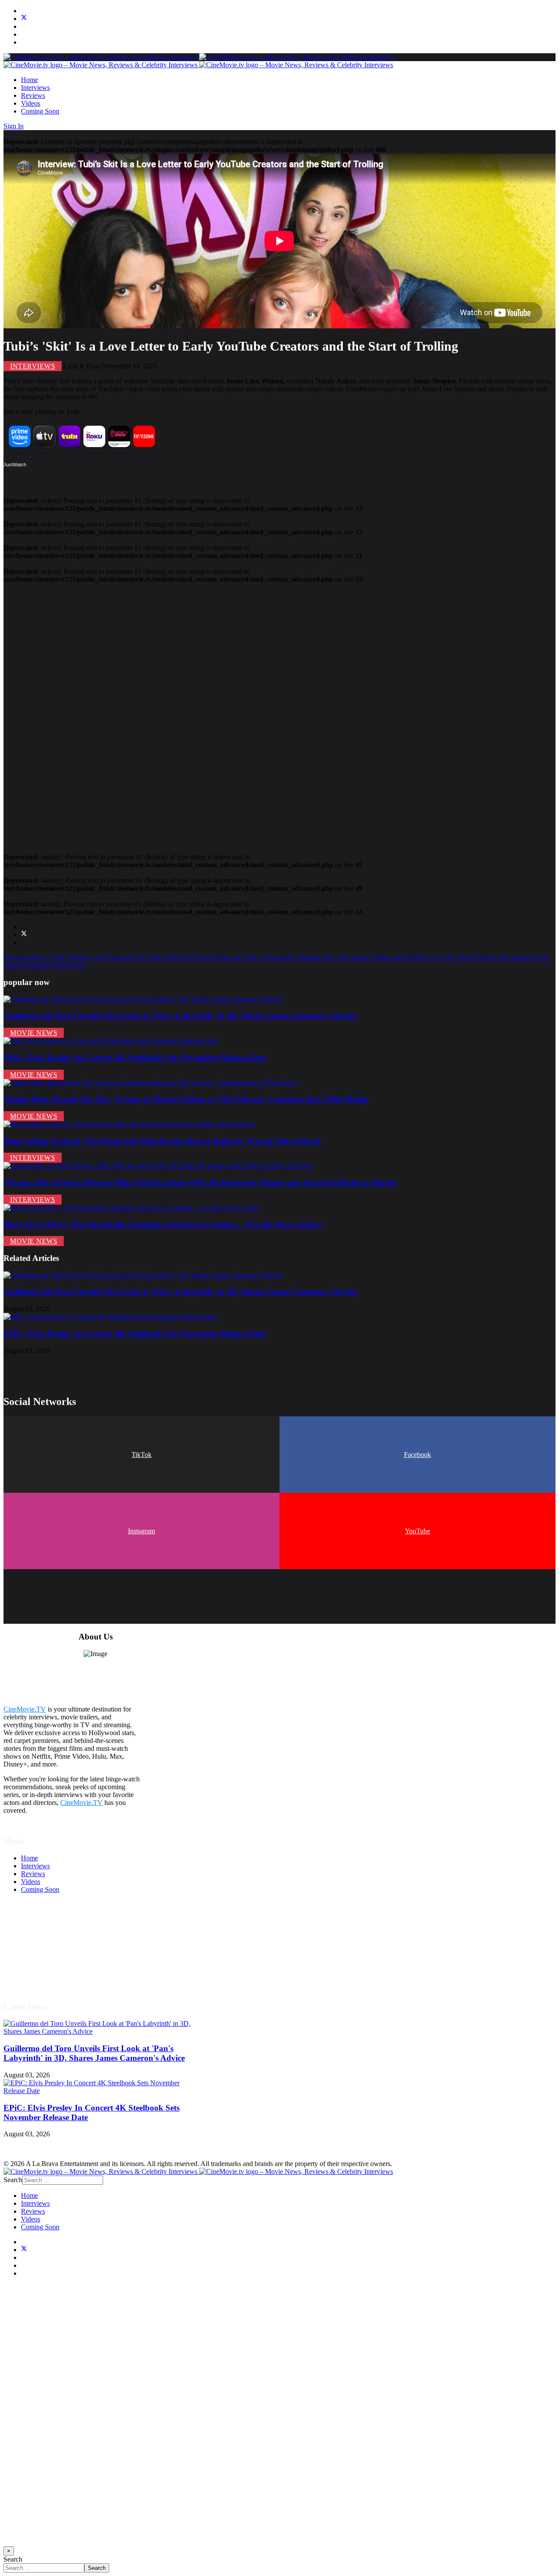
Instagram (141, 1531)
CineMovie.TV (25, 1709)
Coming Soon (40, 111)
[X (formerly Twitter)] (24, 935)
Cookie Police (40, 1961)
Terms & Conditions (49, 1937)
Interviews (35, 88)
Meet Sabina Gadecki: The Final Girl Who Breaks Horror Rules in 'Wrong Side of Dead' (163, 1141)
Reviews (33, 95)
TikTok (141, 1455)
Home (29, 80)
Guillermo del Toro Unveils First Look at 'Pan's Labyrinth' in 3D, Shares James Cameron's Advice (180, 1016)
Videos (31, 103)
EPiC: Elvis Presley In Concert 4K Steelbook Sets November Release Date (135, 1058)
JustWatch (15, 465)
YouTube (418, 1531)
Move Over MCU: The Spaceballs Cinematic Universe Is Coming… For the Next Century (163, 1224)
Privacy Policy (41, 1953)
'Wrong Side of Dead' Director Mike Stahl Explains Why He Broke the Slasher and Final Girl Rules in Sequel (199, 1183)
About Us (35, 1968)
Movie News (34, 1033)
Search (13, 2180)
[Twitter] (24, 19)
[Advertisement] (266, 714)
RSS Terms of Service (52, 1945)
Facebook (418, 1455)
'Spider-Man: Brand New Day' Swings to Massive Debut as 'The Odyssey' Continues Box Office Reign (186, 1099)
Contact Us (36, 1976)
